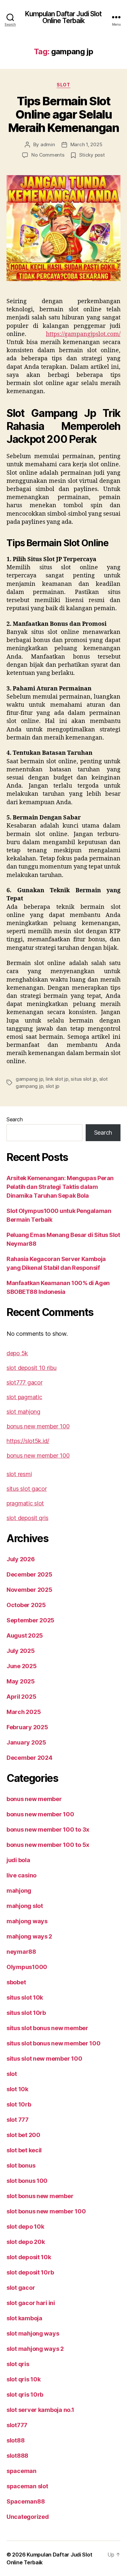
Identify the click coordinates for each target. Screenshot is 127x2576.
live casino (21, 1875)
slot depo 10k (25, 2227)
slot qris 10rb (25, 2395)
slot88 (15, 2440)
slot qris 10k (24, 2379)
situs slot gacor (27, 1489)
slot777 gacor (25, 1382)
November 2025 (29, 1590)
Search (14, 1119)
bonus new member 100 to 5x (48, 1845)
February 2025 (27, 1727)
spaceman (21, 2471)
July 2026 (21, 1559)
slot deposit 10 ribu (32, 1368)
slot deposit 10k (29, 2257)
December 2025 (29, 1574)
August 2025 (25, 1636)
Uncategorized (28, 2517)
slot (63, 85)
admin (48, 144)
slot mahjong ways (33, 2333)
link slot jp (57, 1079)
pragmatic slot (25, 1503)
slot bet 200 (23, 2135)
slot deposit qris (27, 1518)
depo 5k (17, 1353)
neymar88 (21, 1952)
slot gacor (21, 2288)
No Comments (48, 155)
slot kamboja (24, 2318)
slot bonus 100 (27, 2181)
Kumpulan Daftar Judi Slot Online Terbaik (63, 17)
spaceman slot (27, 2486)
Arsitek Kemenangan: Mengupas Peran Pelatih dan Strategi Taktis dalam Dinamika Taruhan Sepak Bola (60, 1187)
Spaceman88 (26, 2501)
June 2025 (22, 1666)
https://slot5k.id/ (28, 1441)
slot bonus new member (40, 2196)
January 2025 (26, 1742)
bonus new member (34, 1799)
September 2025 (30, 1620)
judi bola (18, 1860)
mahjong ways (27, 1921)
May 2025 (21, 1681)
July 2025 (21, 1651)
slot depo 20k (26, 2242)
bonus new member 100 (38, 1426)
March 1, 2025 (86, 144)
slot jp (52, 1086)
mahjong (19, 1891)
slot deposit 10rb (30, 2272)
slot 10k (17, 2089)
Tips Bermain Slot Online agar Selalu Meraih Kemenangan (64, 114)
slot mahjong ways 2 (35, 2349)
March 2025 (24, 1712)
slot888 (17, 2456)
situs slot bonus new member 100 (54, 2043)
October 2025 (26, 1605)
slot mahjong (23, 1412)
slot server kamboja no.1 (40, 2410)
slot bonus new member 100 (46, 2211)
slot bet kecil (24, 2150)
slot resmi (19, 1474)
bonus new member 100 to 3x (48, 1829)
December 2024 (29, 1758)
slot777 (17, 2425)
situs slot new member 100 (44, 2059)
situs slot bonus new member (47, 2028)
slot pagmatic (24, 1397)
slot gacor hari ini (31, 2303)
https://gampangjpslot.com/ (83, 334)
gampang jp (29, 1079)
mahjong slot (25, 1906)
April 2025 (21, 1697)
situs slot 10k (25, 1997)
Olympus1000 (27, 1967)
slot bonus (21, 2165)
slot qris (18, 2364)
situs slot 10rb (26, 2013)
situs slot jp (84, 1079)
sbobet (16, 1982)
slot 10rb (19, 2104)
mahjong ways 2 (29, 1936)
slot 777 (18, 2120)
